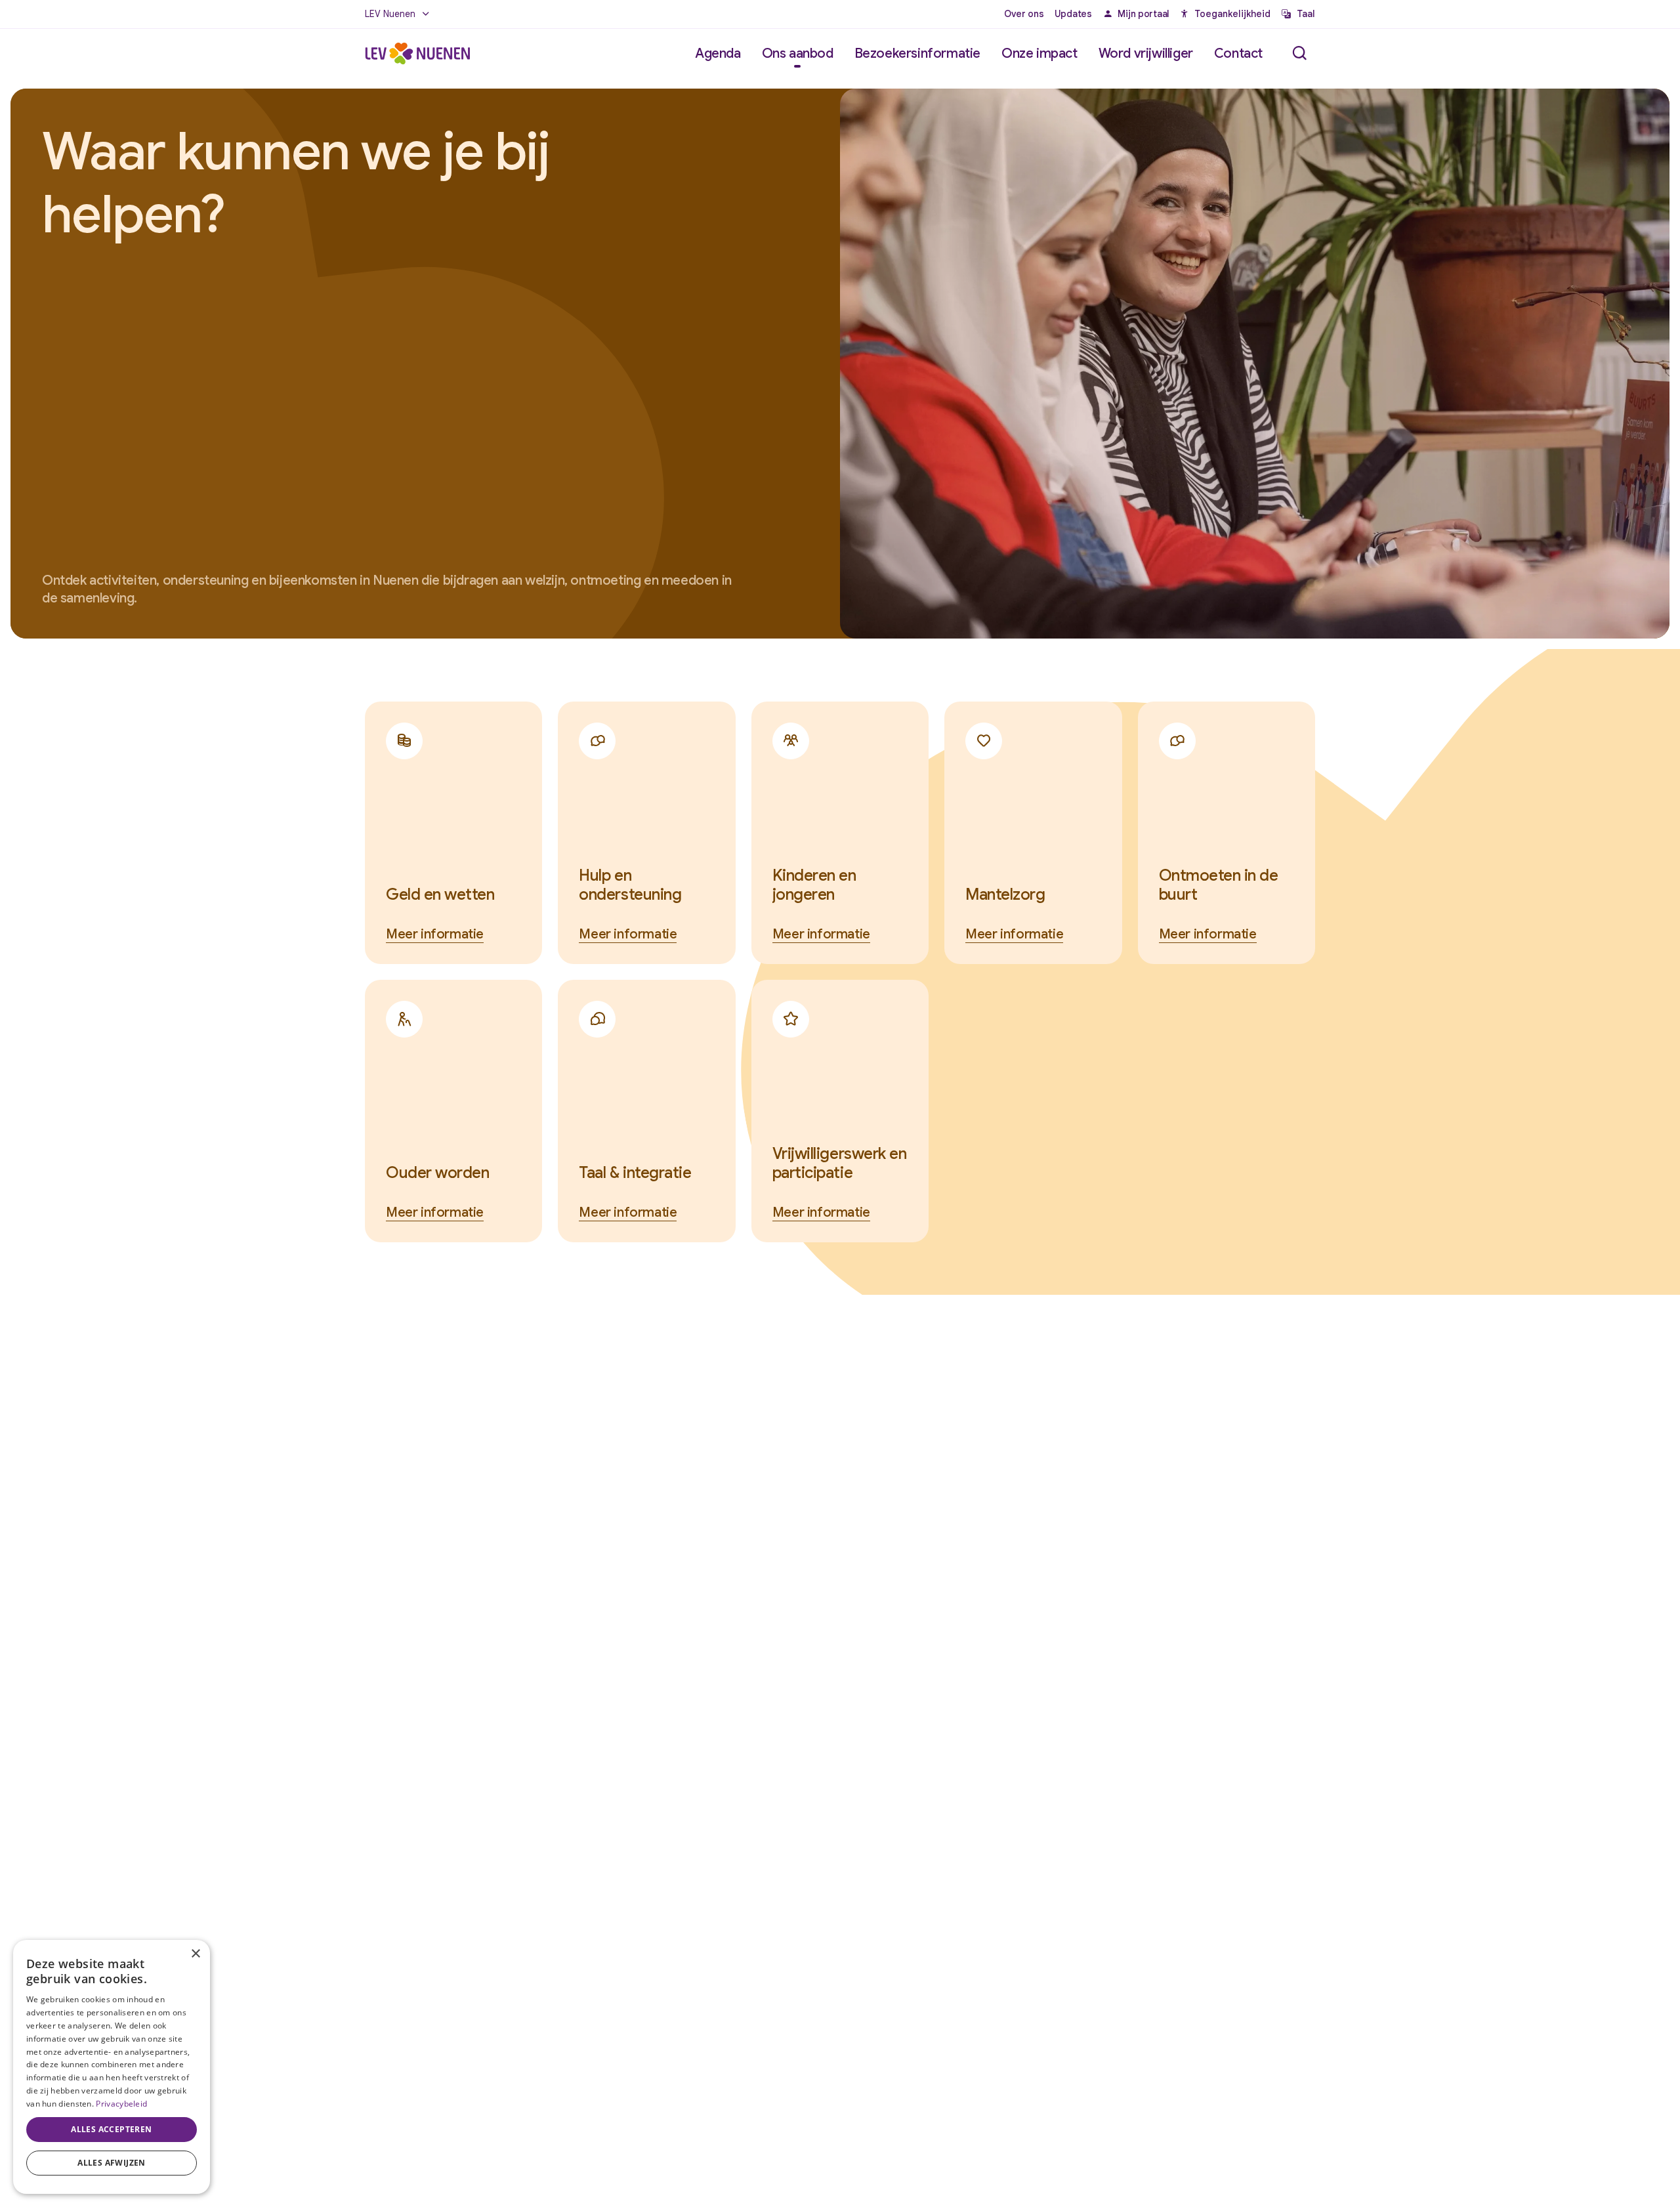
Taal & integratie (635, 1173)
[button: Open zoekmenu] (1299, 53)
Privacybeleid (121, 2104)
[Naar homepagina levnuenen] (417, 53)
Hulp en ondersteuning (630, 885)
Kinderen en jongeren (814, 885)
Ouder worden (437, 1173)
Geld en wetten (440, 894)
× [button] (195, 1954)
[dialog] (112, 2067)
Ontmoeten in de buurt (1219, 885)
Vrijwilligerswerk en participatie (839, 1163)
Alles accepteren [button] (111, 2129)
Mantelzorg (1005, 894)
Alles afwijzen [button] (112, 2163)
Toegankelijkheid (1232, 14)
